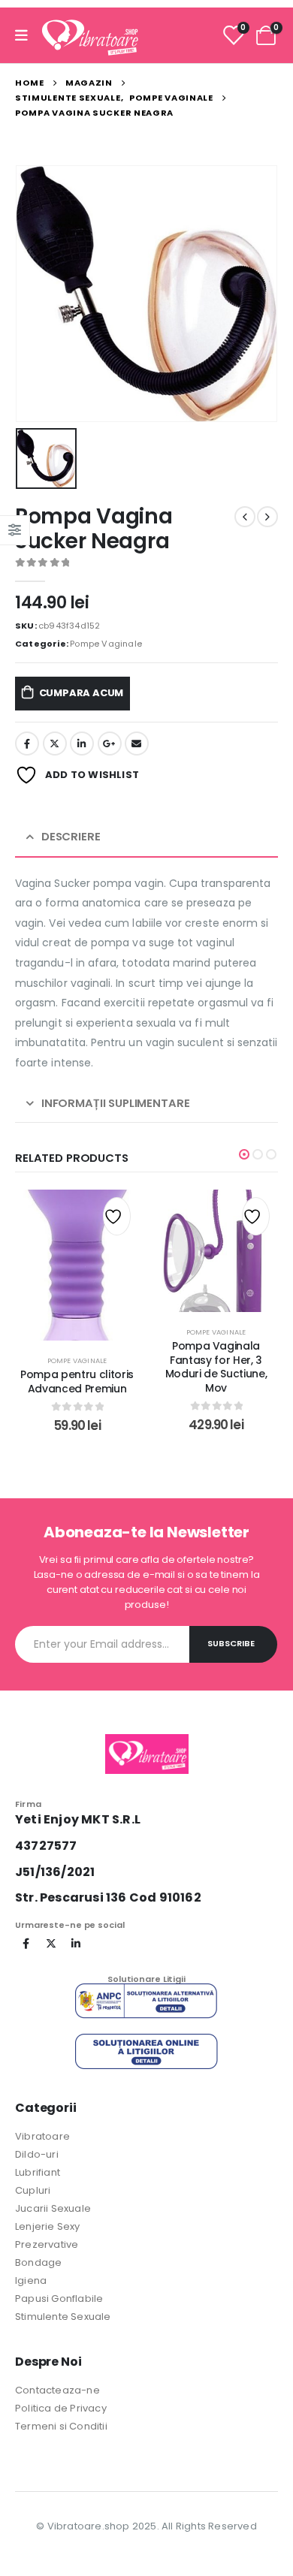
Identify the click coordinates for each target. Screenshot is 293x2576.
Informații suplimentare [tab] (116, 1103)
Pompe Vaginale (106, 644)
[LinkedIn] (76, 1944)
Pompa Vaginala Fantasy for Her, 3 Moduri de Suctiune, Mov (216, 1367)
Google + (110, 744)
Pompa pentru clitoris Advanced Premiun (77, 1382)
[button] (244, 1154)
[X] (51, 1944)
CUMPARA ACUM (82, 693)
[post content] (77, 1265)
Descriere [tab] (71, 836)
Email (137, 744)
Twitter (55, 744)
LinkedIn (82, 744)
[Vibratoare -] (90, 35)
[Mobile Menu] (26, 36)
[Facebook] (26, 1944)
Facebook (27, 744)
